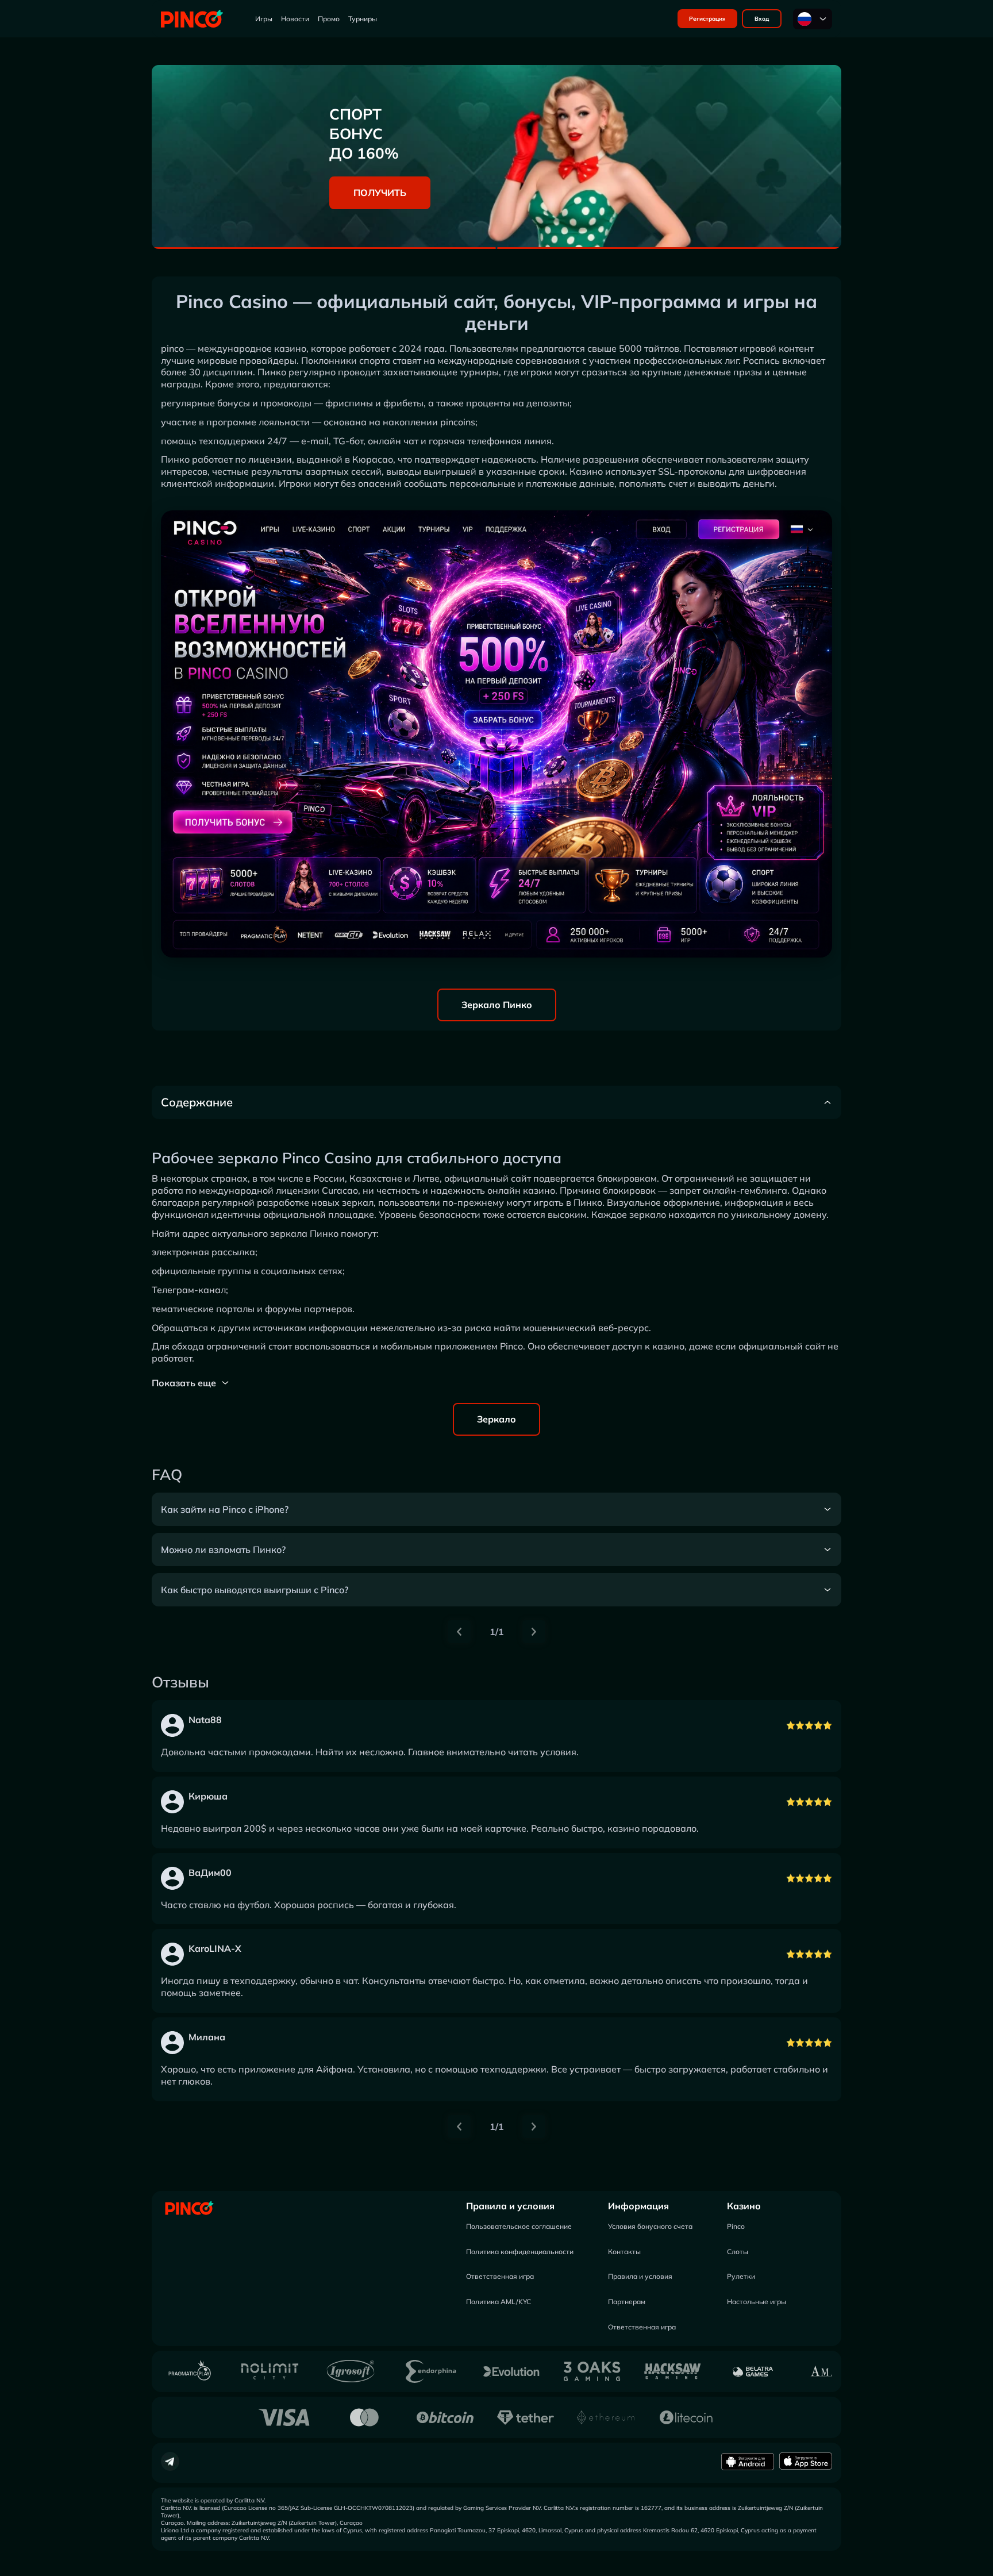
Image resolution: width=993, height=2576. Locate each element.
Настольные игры (757, 2302)
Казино (744, 2206)
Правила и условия (510, 2206)
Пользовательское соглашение (519, 2226)
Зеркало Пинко (497, 1005)
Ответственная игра (500, 2276)
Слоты (738, 2252)
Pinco (736, 2226)
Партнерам (627, 2302)
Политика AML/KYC (499, 2302)
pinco (172, 348)
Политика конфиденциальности (520, 2252)
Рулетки (741, 2276)
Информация (638, 2206)
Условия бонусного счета (650, 2226)
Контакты (624, 2252)
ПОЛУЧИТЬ (380, 193)
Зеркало (496, 1419)
